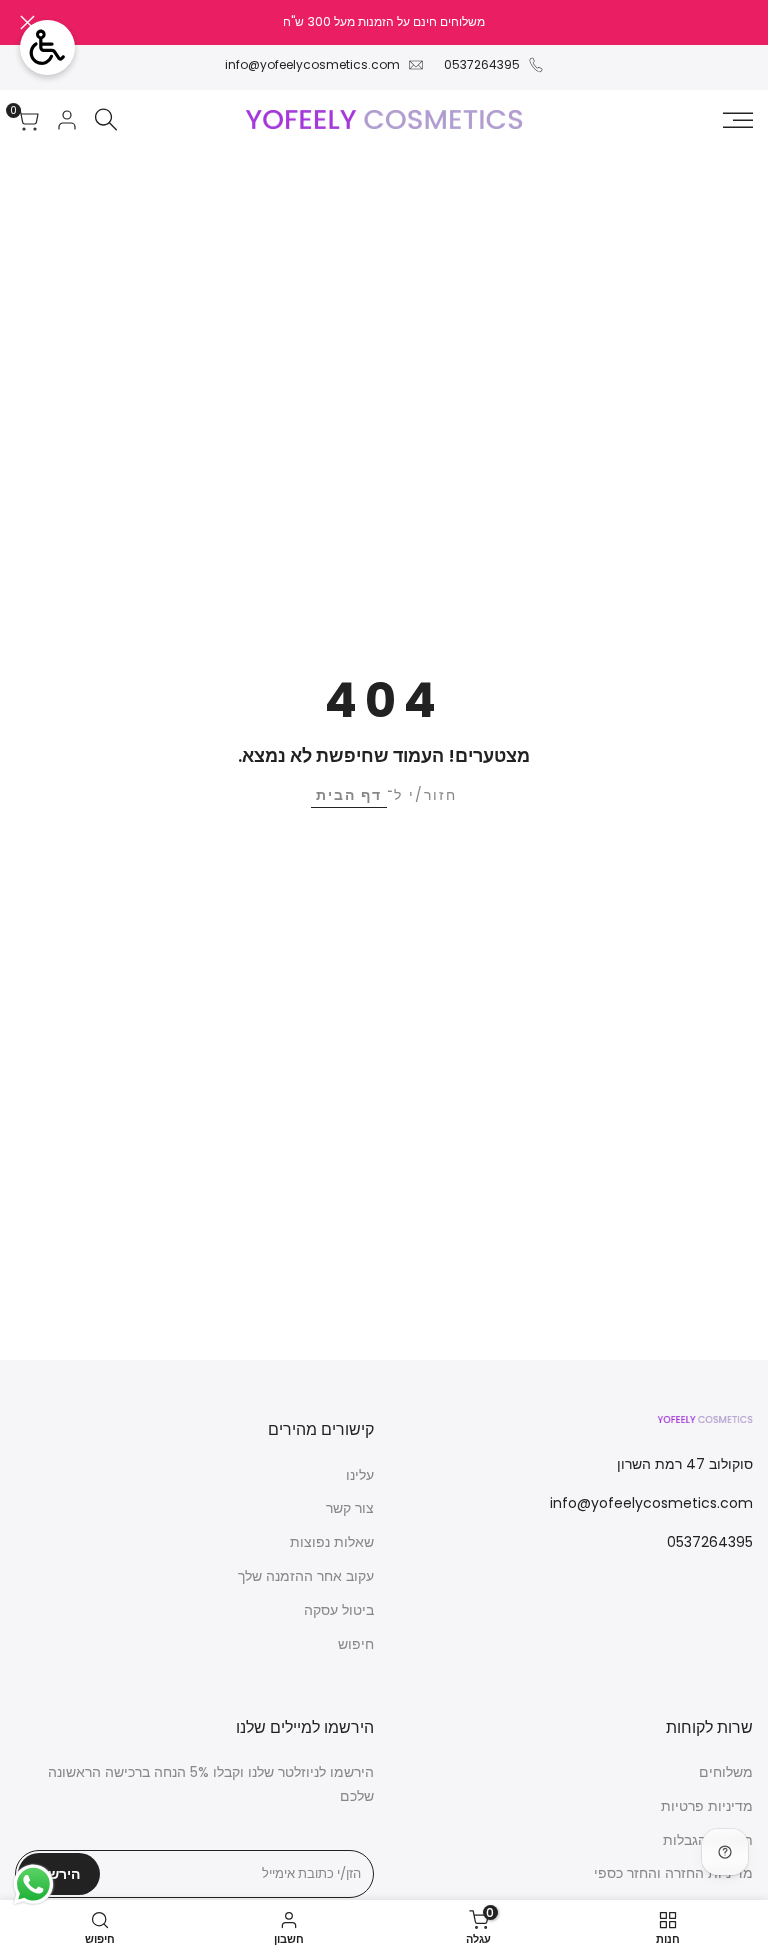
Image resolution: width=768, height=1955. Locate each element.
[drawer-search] (106, 119)
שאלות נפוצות (332, 1542)
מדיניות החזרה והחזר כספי (673, 1873)
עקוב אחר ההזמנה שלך (306, 1576)
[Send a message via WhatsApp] (33, 1884)
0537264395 (482, 64)
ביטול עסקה (339, 1610)
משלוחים (726, 1772)
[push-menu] (738, 120)
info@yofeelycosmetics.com (312, 64)
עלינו (360, 1475)
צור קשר (350, 1508)
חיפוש (356, 1644)
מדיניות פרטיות (707, 1806)
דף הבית (349, 795)
